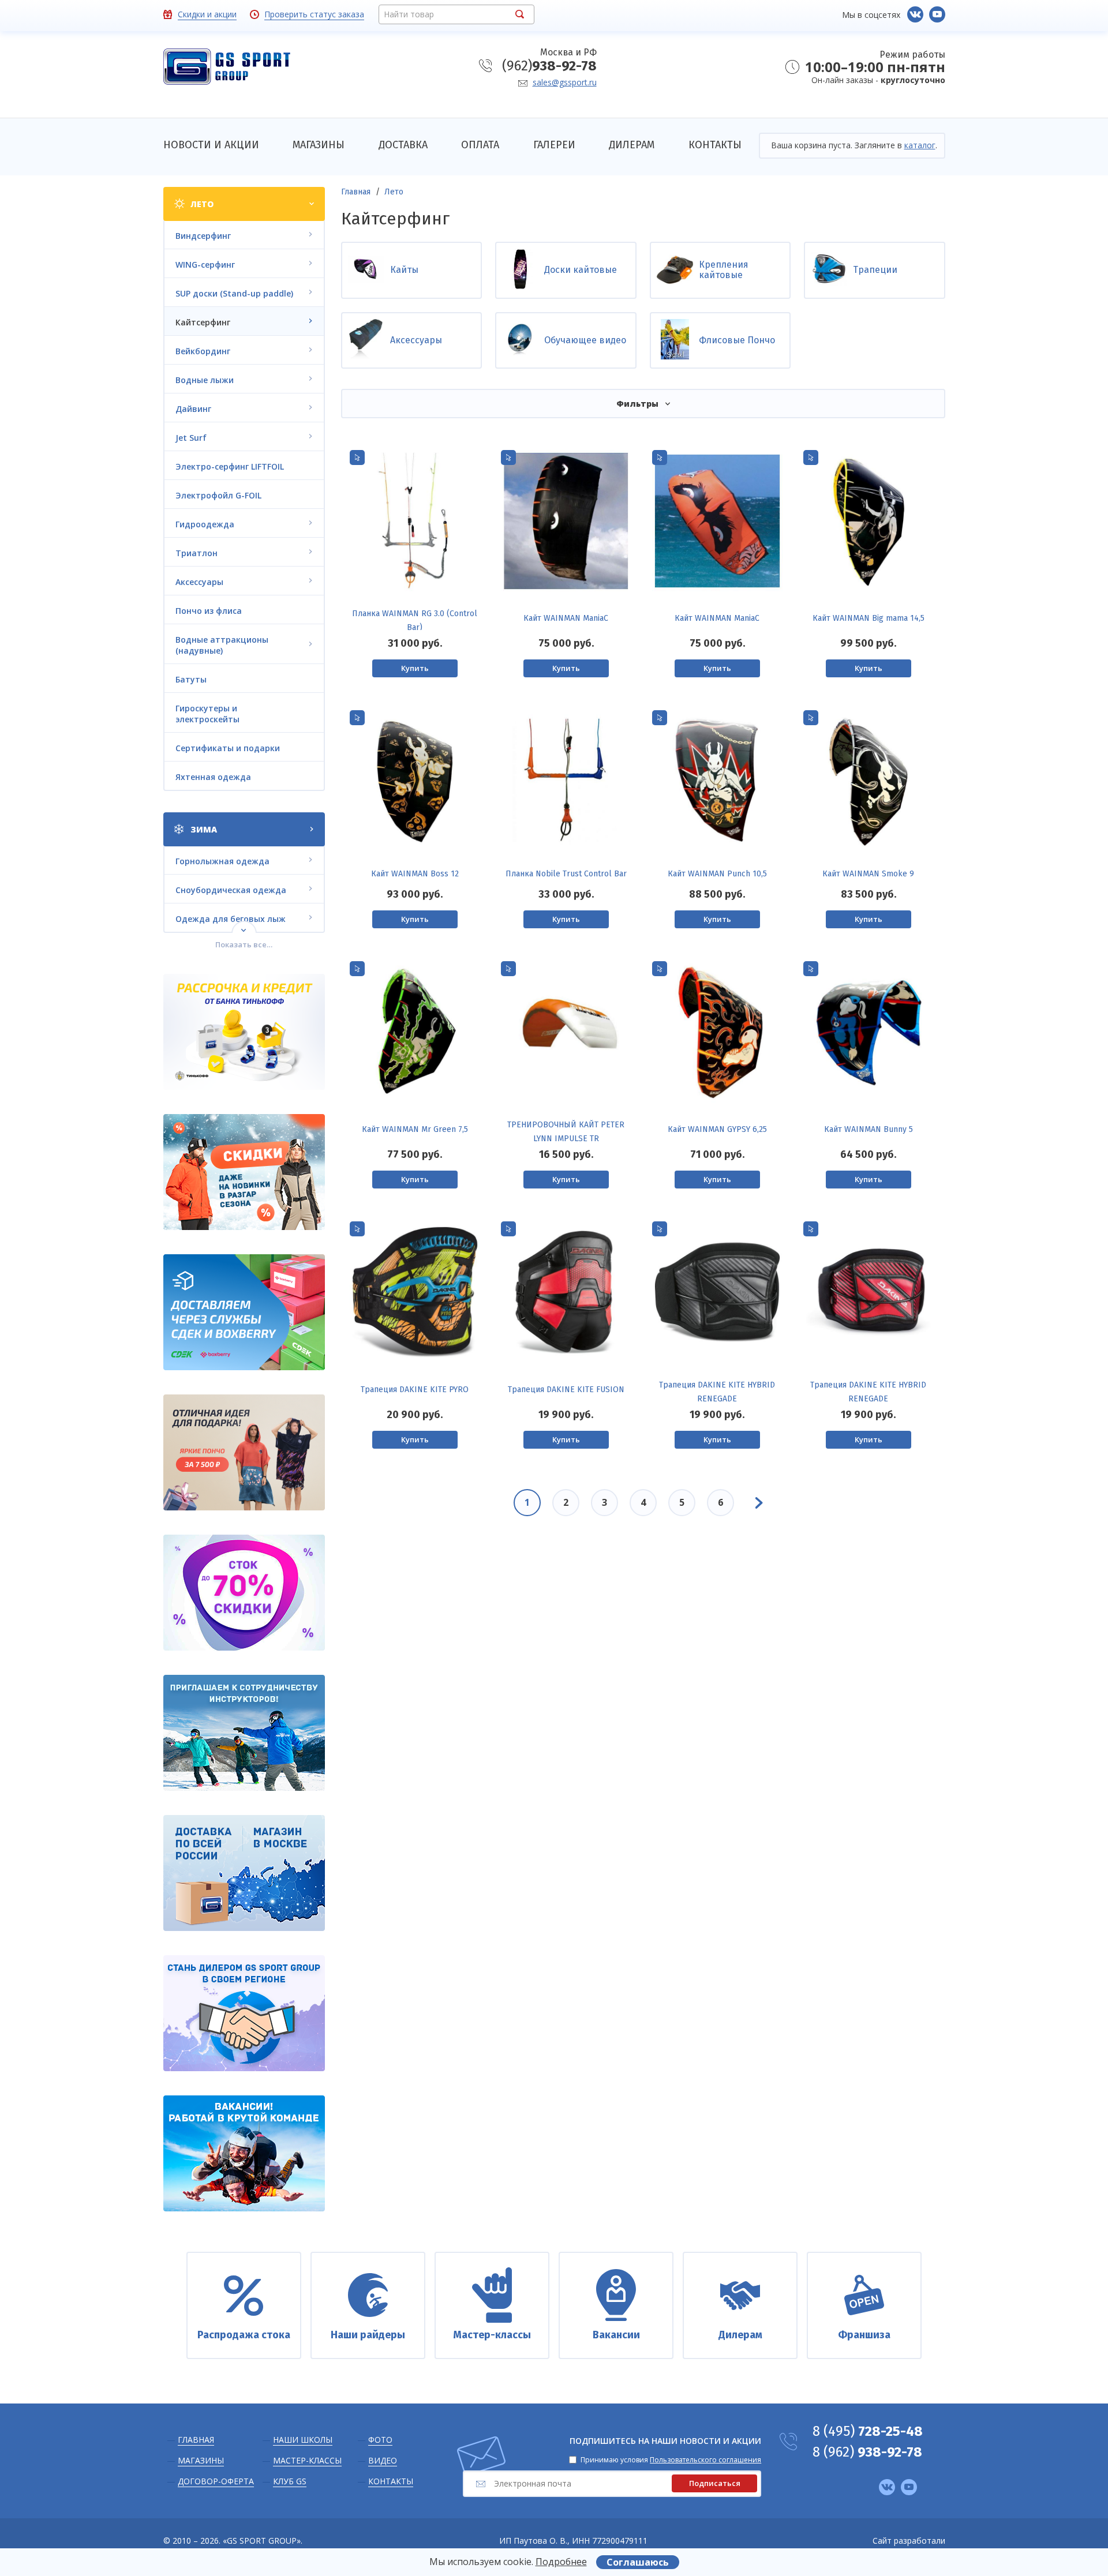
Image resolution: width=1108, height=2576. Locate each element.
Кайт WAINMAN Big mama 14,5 (869, 618)
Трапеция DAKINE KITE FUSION (566, 1390)
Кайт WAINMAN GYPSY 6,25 (717, 1129)
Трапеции (875, 270)
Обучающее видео (585, 340)
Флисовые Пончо (737, 340)
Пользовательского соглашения (705, 2460)
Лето (394, 192)
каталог (920, 145)
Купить (415, 668)
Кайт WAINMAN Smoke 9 (868, 874)
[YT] (937, 14)
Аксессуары (416, 340)
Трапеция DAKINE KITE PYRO (415, 1390)
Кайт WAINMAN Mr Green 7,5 (415, 1129)
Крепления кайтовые (724, 270)
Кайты (404, 270)
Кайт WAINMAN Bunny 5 (869, 1129)
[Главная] (227, 68)
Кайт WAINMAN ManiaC (566, 618)
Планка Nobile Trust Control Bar (566, 874)
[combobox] (456, 14)
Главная (356, 192)
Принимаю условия (671, 2460)
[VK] (915, 14)
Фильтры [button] (637, 404)
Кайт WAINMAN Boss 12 (415, 874)
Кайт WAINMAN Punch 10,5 (717, 874)
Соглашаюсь (638, 2562)
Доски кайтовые (581, 270)
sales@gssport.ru (565, 82)
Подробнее (561, 2562)
